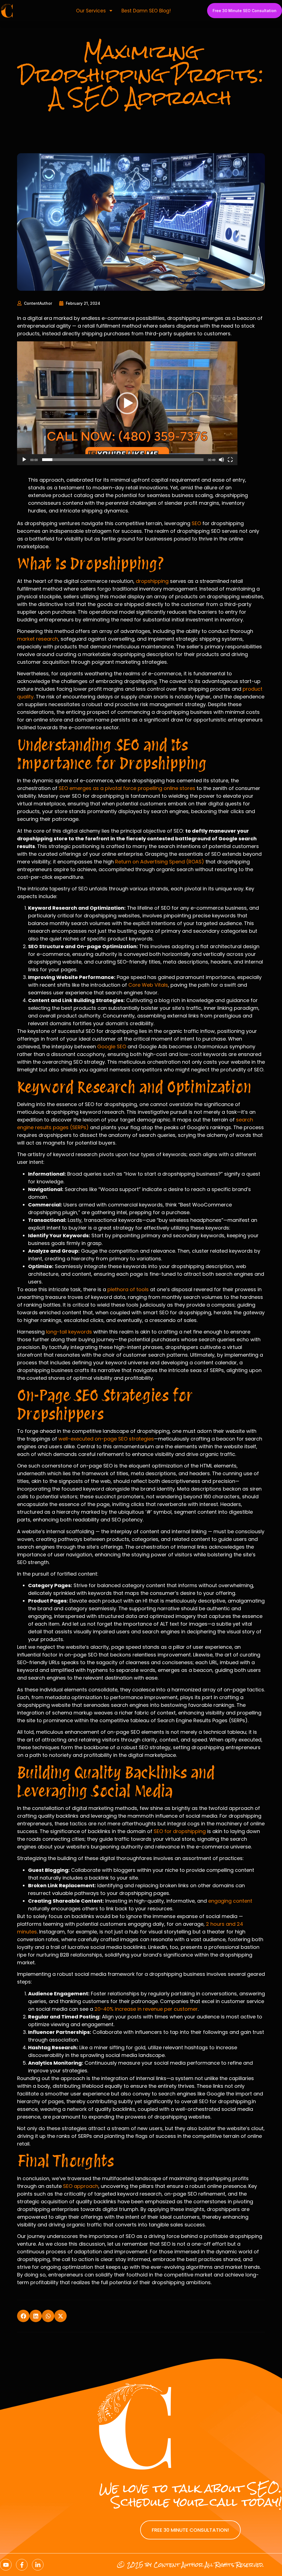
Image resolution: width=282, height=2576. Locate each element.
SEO (196, 523)
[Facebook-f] (22, 2565)
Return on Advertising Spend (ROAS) (160, 862)
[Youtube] (6, 2565)
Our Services (91, 11)
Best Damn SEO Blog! (146, 11)
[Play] (24, 460)
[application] (127, 403)
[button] (127, 403)
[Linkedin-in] (38, 2565)
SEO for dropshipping (180, 1831)
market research (38, 639)
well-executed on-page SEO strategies (106, 1439)
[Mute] (221, 460)
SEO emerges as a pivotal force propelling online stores (127, 788)
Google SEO (112, 1046)
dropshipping (152, 581)
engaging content (230, 1901)
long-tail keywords (69, 1332)
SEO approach (81, 2186)
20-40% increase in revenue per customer (146, 2009)
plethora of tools (128, 1289)
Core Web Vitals (148, 985)
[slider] (123, 460)
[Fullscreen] (230, 460)
